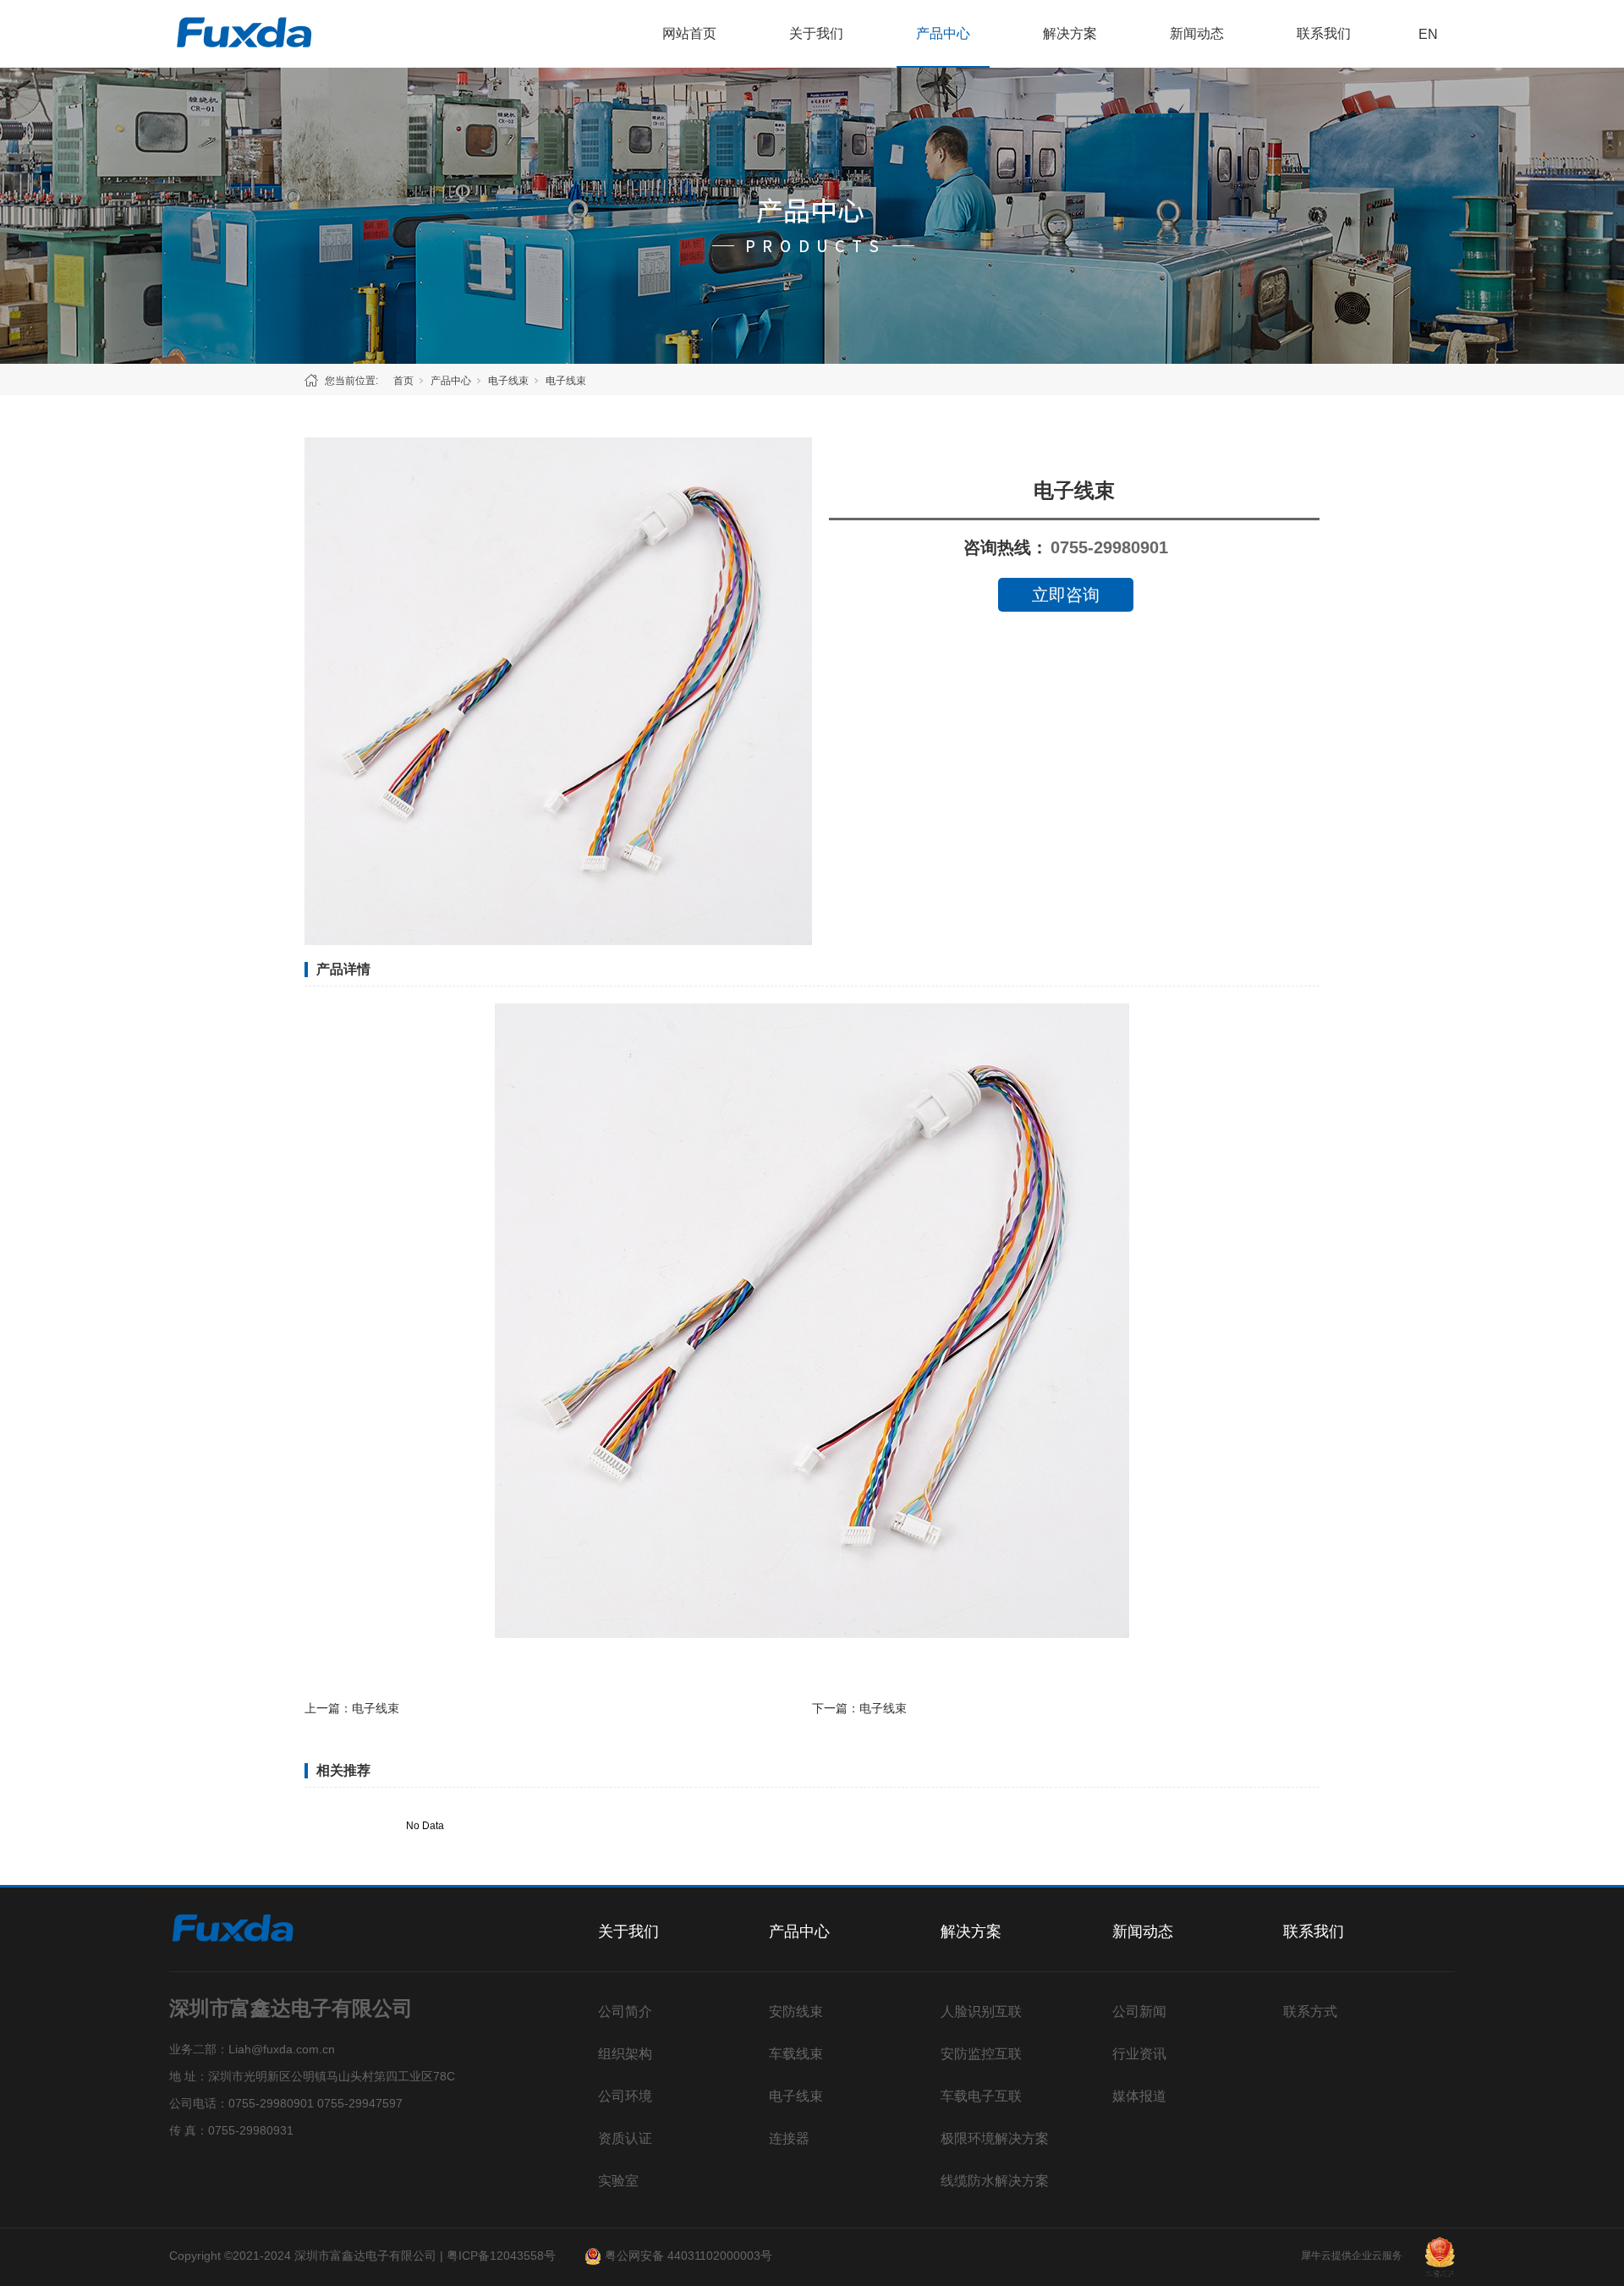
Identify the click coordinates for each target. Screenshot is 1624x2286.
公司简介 (625, 2011)
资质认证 (625, 2138)
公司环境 (625, 2096)
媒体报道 (1139, 2096)
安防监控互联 (981, 2054)
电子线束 (508, 381)
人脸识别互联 (981, 2011)
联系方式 (1310, 2011)
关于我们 (816, 33)
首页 (403, 381)
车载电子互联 (981, 2096)
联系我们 (1324, 33)
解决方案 (1070, 33)
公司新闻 (1139, 2011)
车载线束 (796, 2054)
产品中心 (943, 33)
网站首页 (689, 33)
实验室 (618, 2181)
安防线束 (796, 2011)
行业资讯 (1139, 2054)
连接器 (789, 2138)
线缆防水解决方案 (995, 2181)
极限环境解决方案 (995, 2138)
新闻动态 (1197, 33)
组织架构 (625, 2054)
